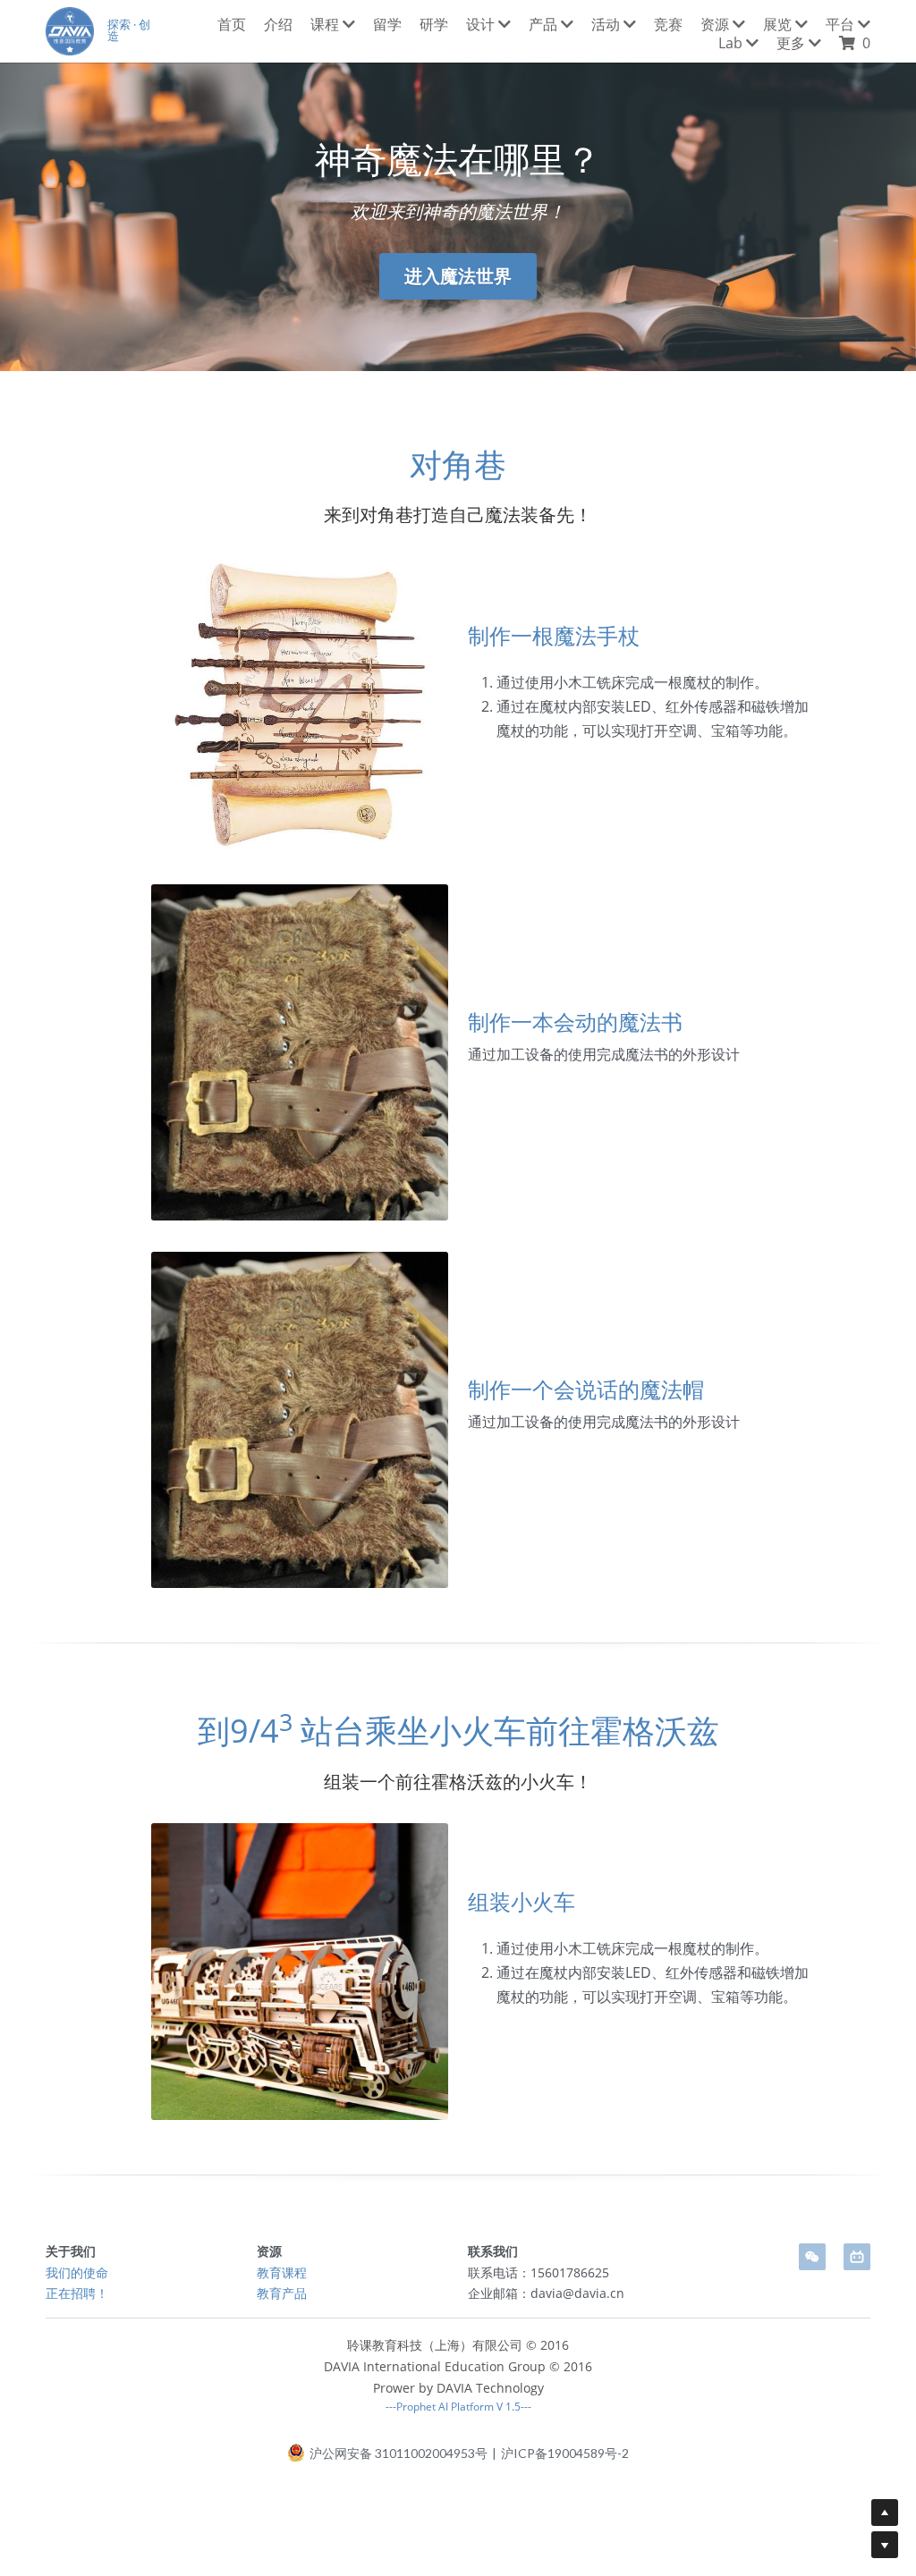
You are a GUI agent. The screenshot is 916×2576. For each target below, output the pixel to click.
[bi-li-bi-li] (857, 2257)
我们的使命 (77, 2272)
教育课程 (282, 2272)
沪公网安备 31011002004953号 (399, 2453)
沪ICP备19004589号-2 (565, 2454)
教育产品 (282, 2293)
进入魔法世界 (458, 276)
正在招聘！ (77, 2293)
